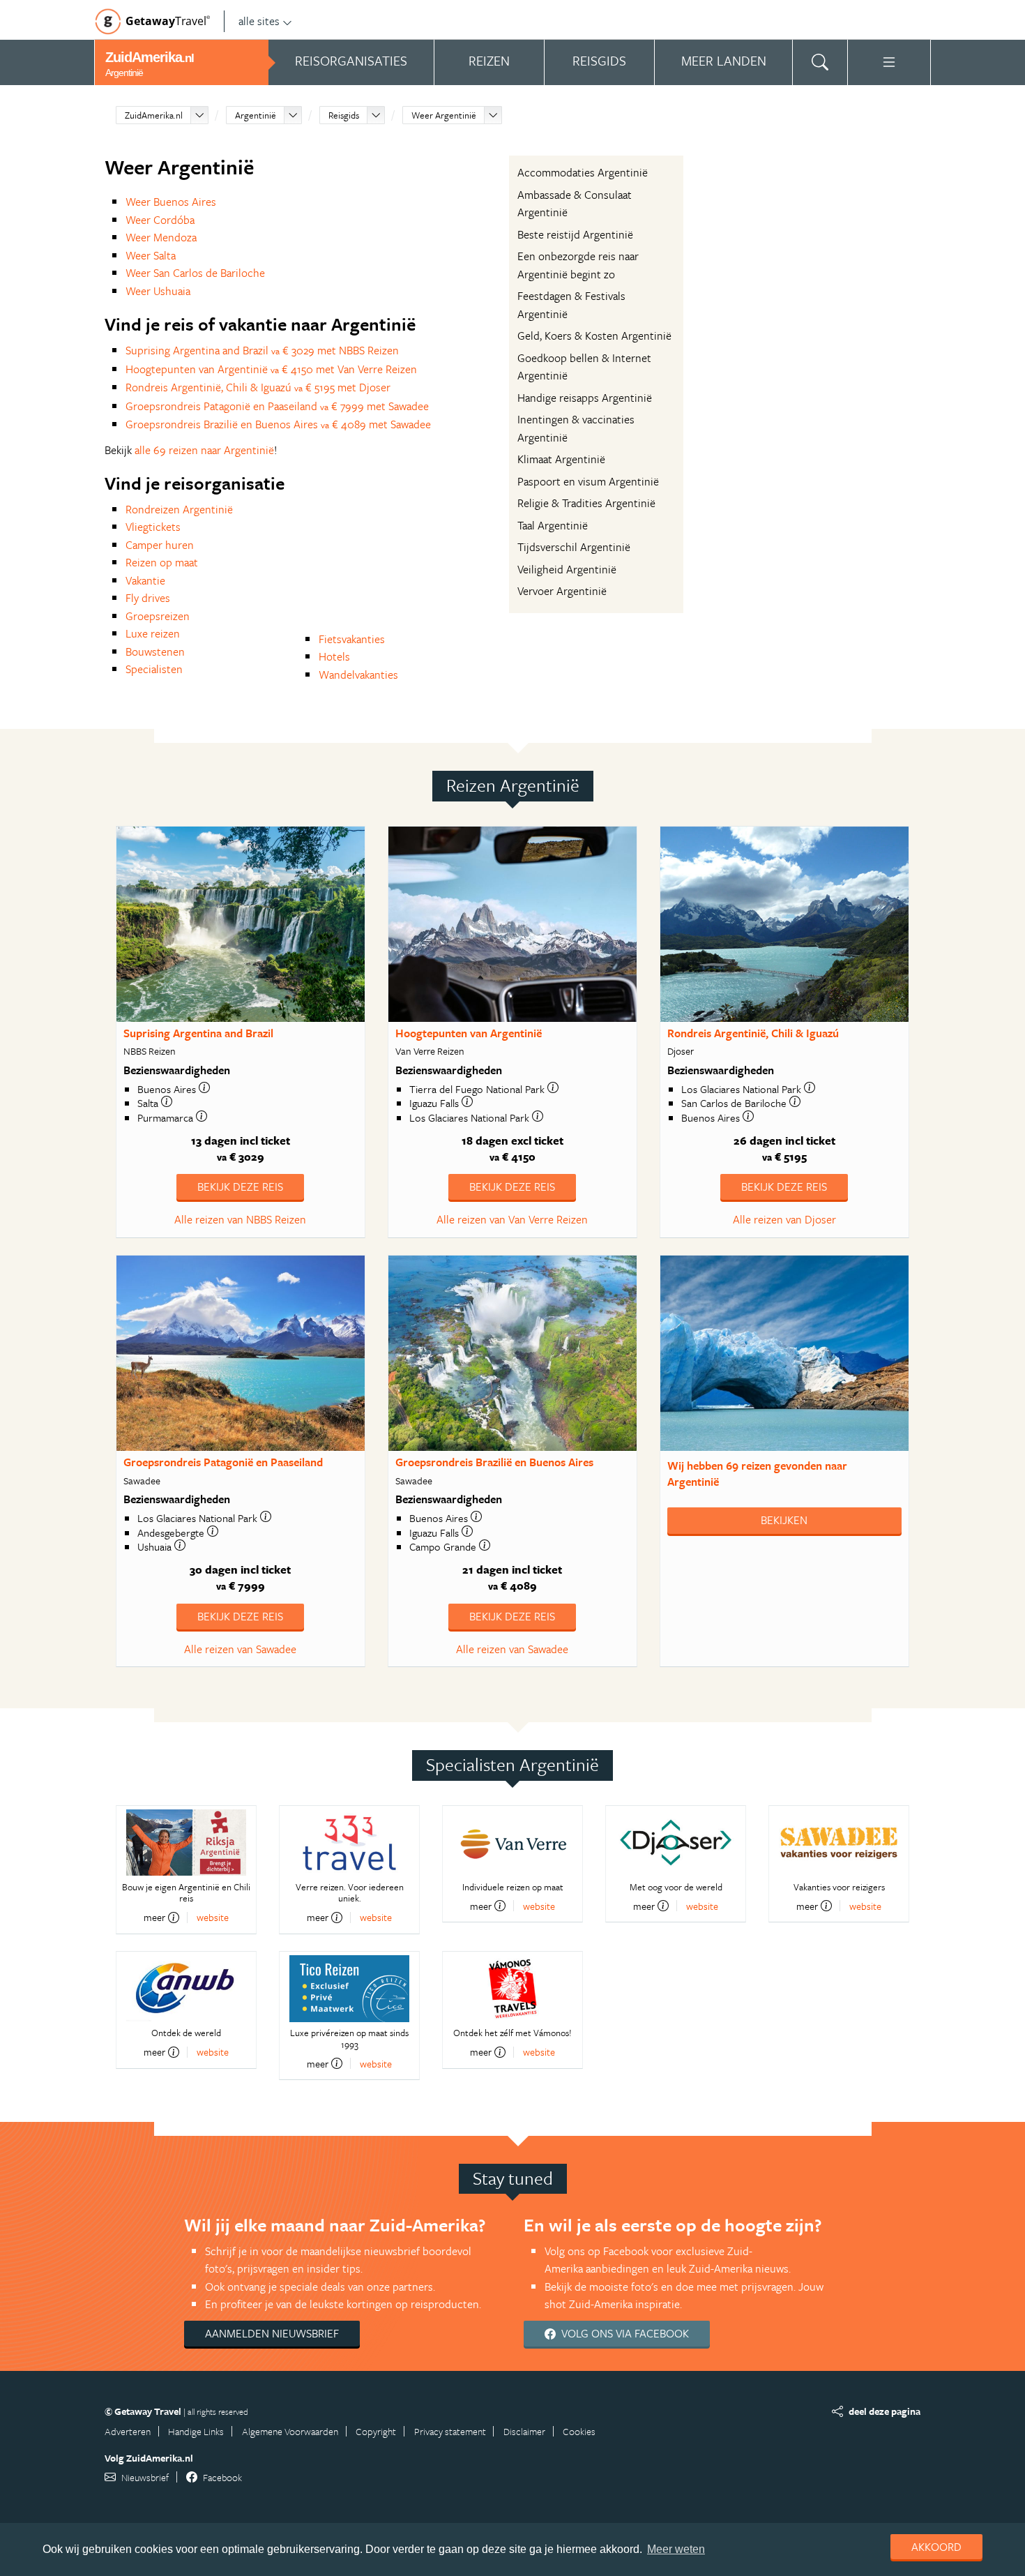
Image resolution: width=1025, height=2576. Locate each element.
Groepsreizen (158, 616)
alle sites (259, 21)
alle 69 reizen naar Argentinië (204, 450)
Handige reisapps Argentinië (585, 398)
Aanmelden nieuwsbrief (272, 2333)
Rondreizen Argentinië (179, 509)
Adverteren (128, 2431)
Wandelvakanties (358, 675)
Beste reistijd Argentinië (575, 234)
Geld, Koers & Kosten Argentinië (594, 336)
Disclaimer (524, 2431)
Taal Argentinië (553, 525)
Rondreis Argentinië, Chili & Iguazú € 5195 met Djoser (258, 387)
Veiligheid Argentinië (567, 569)
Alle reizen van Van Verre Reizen (512, 1219)
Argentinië (256, 115)
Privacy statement (450, 2431)
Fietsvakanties (352, 639)
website (213, 1917)
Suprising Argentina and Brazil (198, 1033)
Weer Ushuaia (158, 291)
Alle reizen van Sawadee (240, 1649)
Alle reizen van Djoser (784, 1219)
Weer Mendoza (161, 237)
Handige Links (196, 2431)
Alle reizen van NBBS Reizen (240, 1219)
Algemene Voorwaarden (290, 2431)
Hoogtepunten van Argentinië (469, 1033)
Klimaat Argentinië (561, 459)
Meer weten (676, 2549)
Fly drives (148, 598)
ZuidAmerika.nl (154, 115)
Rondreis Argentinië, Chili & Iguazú (753, 1033)
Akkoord (936, 2547)
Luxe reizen (153, 633)
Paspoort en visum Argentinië (588, 481)
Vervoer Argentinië (562, 591)
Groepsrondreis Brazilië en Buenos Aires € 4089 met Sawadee (278, 424)
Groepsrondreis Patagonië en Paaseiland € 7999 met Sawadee (277, 406)
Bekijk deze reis (240, 1187)
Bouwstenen (155, 651)
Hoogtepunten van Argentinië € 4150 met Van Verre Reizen (271, 369)
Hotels (334, 656)
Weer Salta (151, 255)
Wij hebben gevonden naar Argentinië (757, 1474)
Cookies (579, 2431)
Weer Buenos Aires (171, 202)
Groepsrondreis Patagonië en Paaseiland (223, 1462)
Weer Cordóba (160, 220)
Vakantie (145, 580)
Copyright (376, 2431)
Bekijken (784, 1520)
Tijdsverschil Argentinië (574, 547)
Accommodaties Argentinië (583, 172)
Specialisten (154, 669)
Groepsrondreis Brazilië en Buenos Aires (494, 1462)
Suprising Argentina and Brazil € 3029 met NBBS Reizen (262, 350)
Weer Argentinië (444, 115)
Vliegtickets (153, 527)
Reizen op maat (162, 562)
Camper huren (160, 545)
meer (154, 1918)
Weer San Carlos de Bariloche (195, 273)
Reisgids (344, 115)
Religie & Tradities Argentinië (586, 503)
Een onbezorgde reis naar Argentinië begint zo (578, 265)
